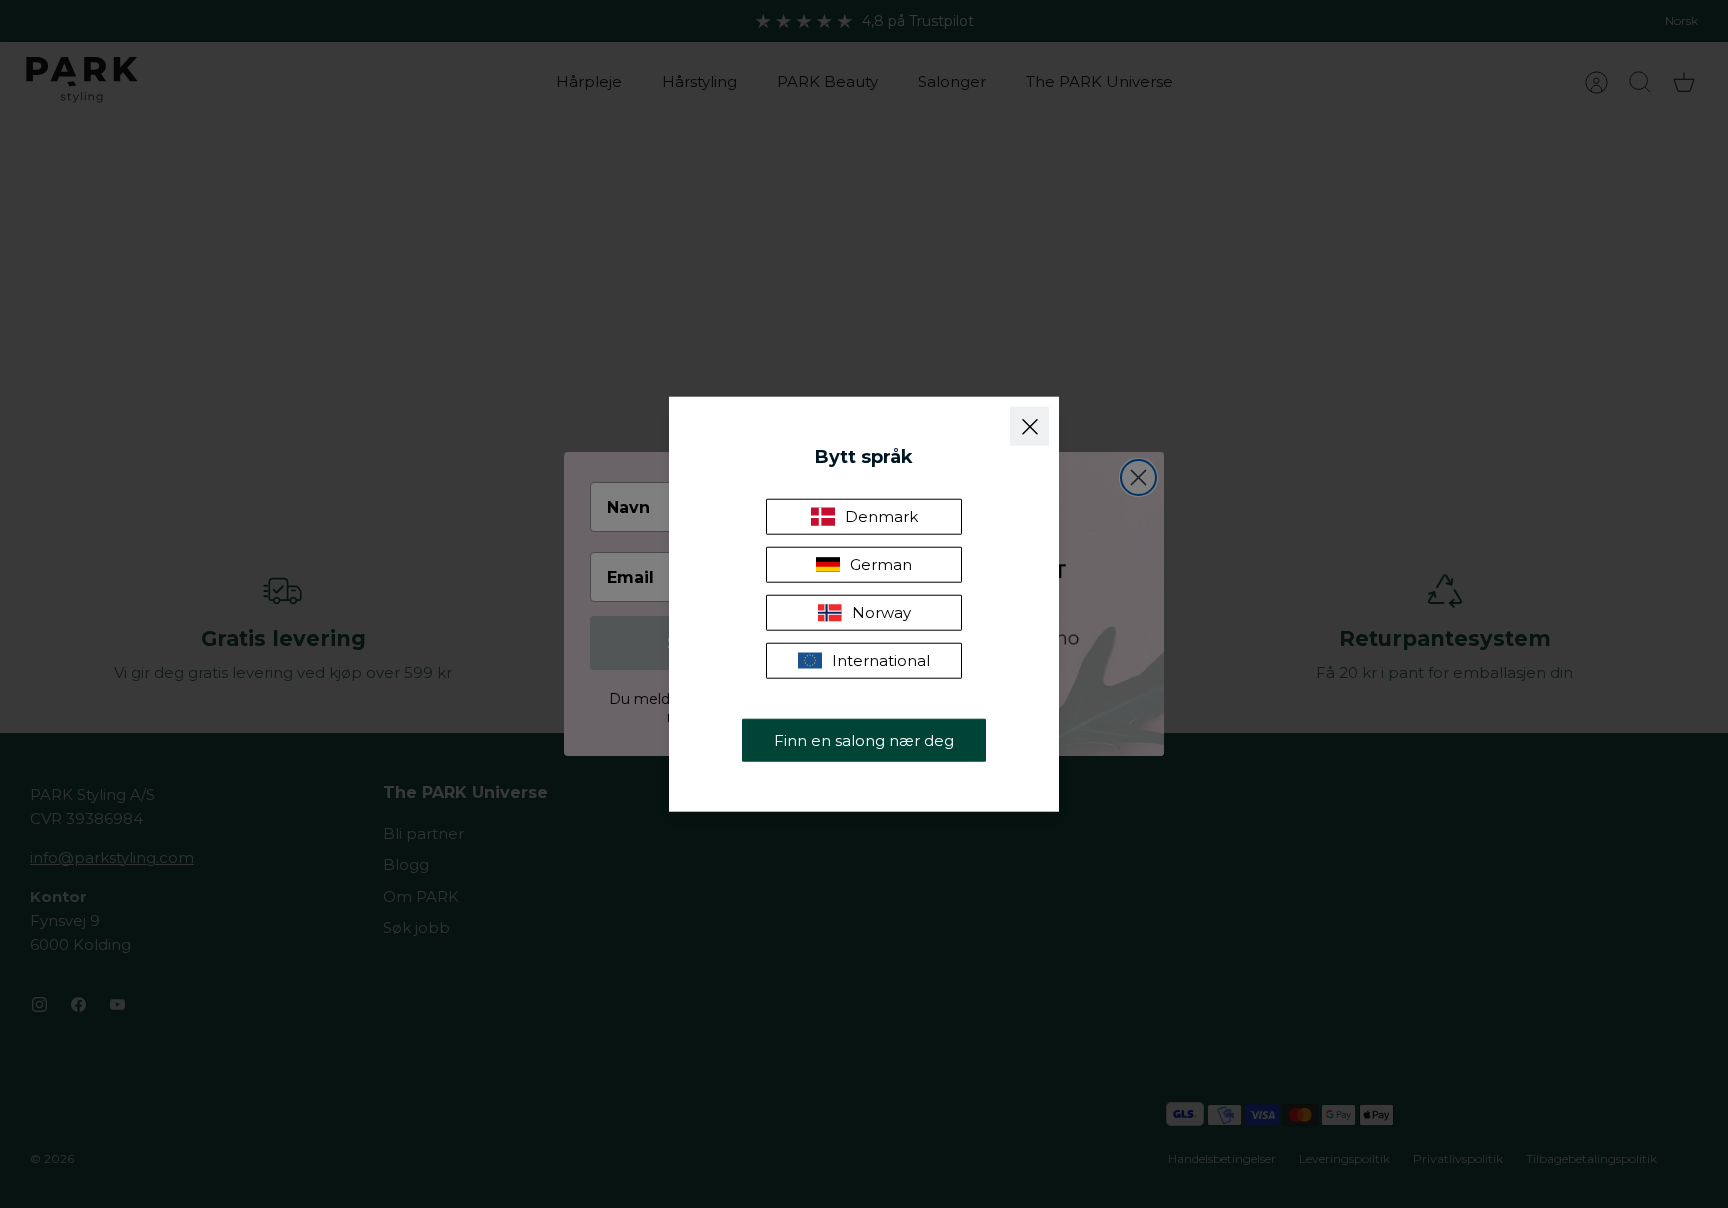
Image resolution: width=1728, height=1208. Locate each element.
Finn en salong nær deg (864, 739)
